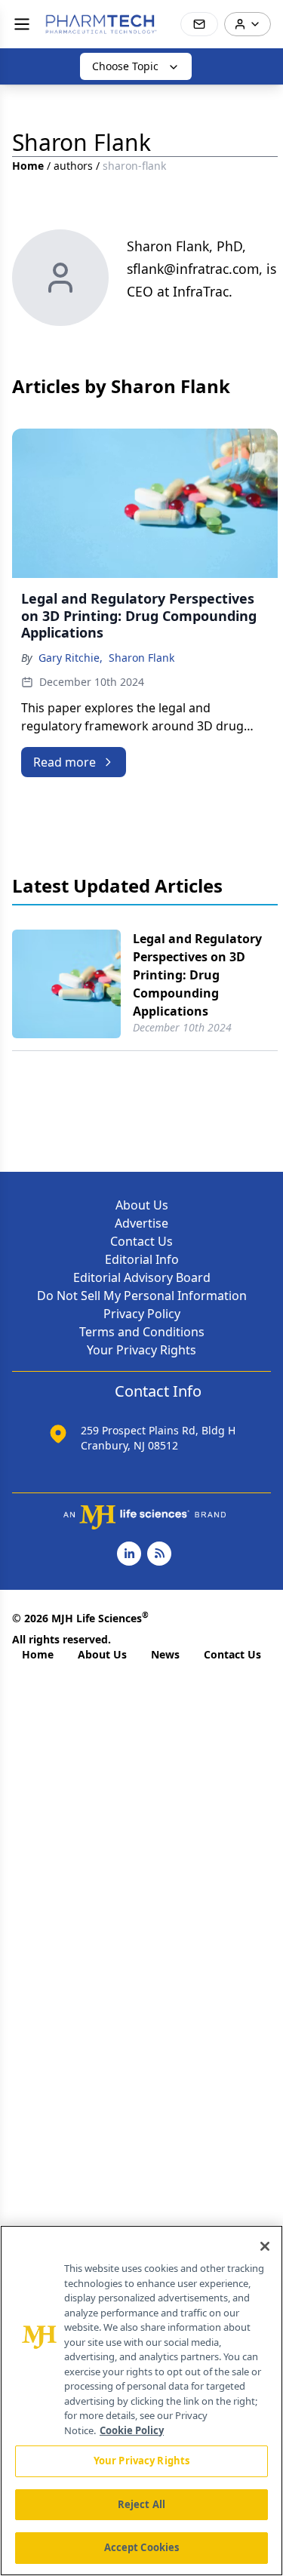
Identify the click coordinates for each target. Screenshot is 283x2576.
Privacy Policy (142, 1314)
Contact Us (141, 1241)
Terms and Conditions (142, 1332)
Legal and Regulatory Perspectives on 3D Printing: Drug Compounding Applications (197, 975)
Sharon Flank (141, 658)
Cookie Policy (132, 2430)
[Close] (265, 2246)
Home (28, 166)
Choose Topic (125, 66)
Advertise (141, 1223)
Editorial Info (142, 1259)
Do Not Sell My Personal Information (142, 1296)
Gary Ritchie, (71, 658)
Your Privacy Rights (141, 1350)
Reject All (141, 2504)
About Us (142, 1205)
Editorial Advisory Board (142, 1277)
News (165, 1654)
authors (73, 166)
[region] (141, 2401)
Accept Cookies (142, 2547)
